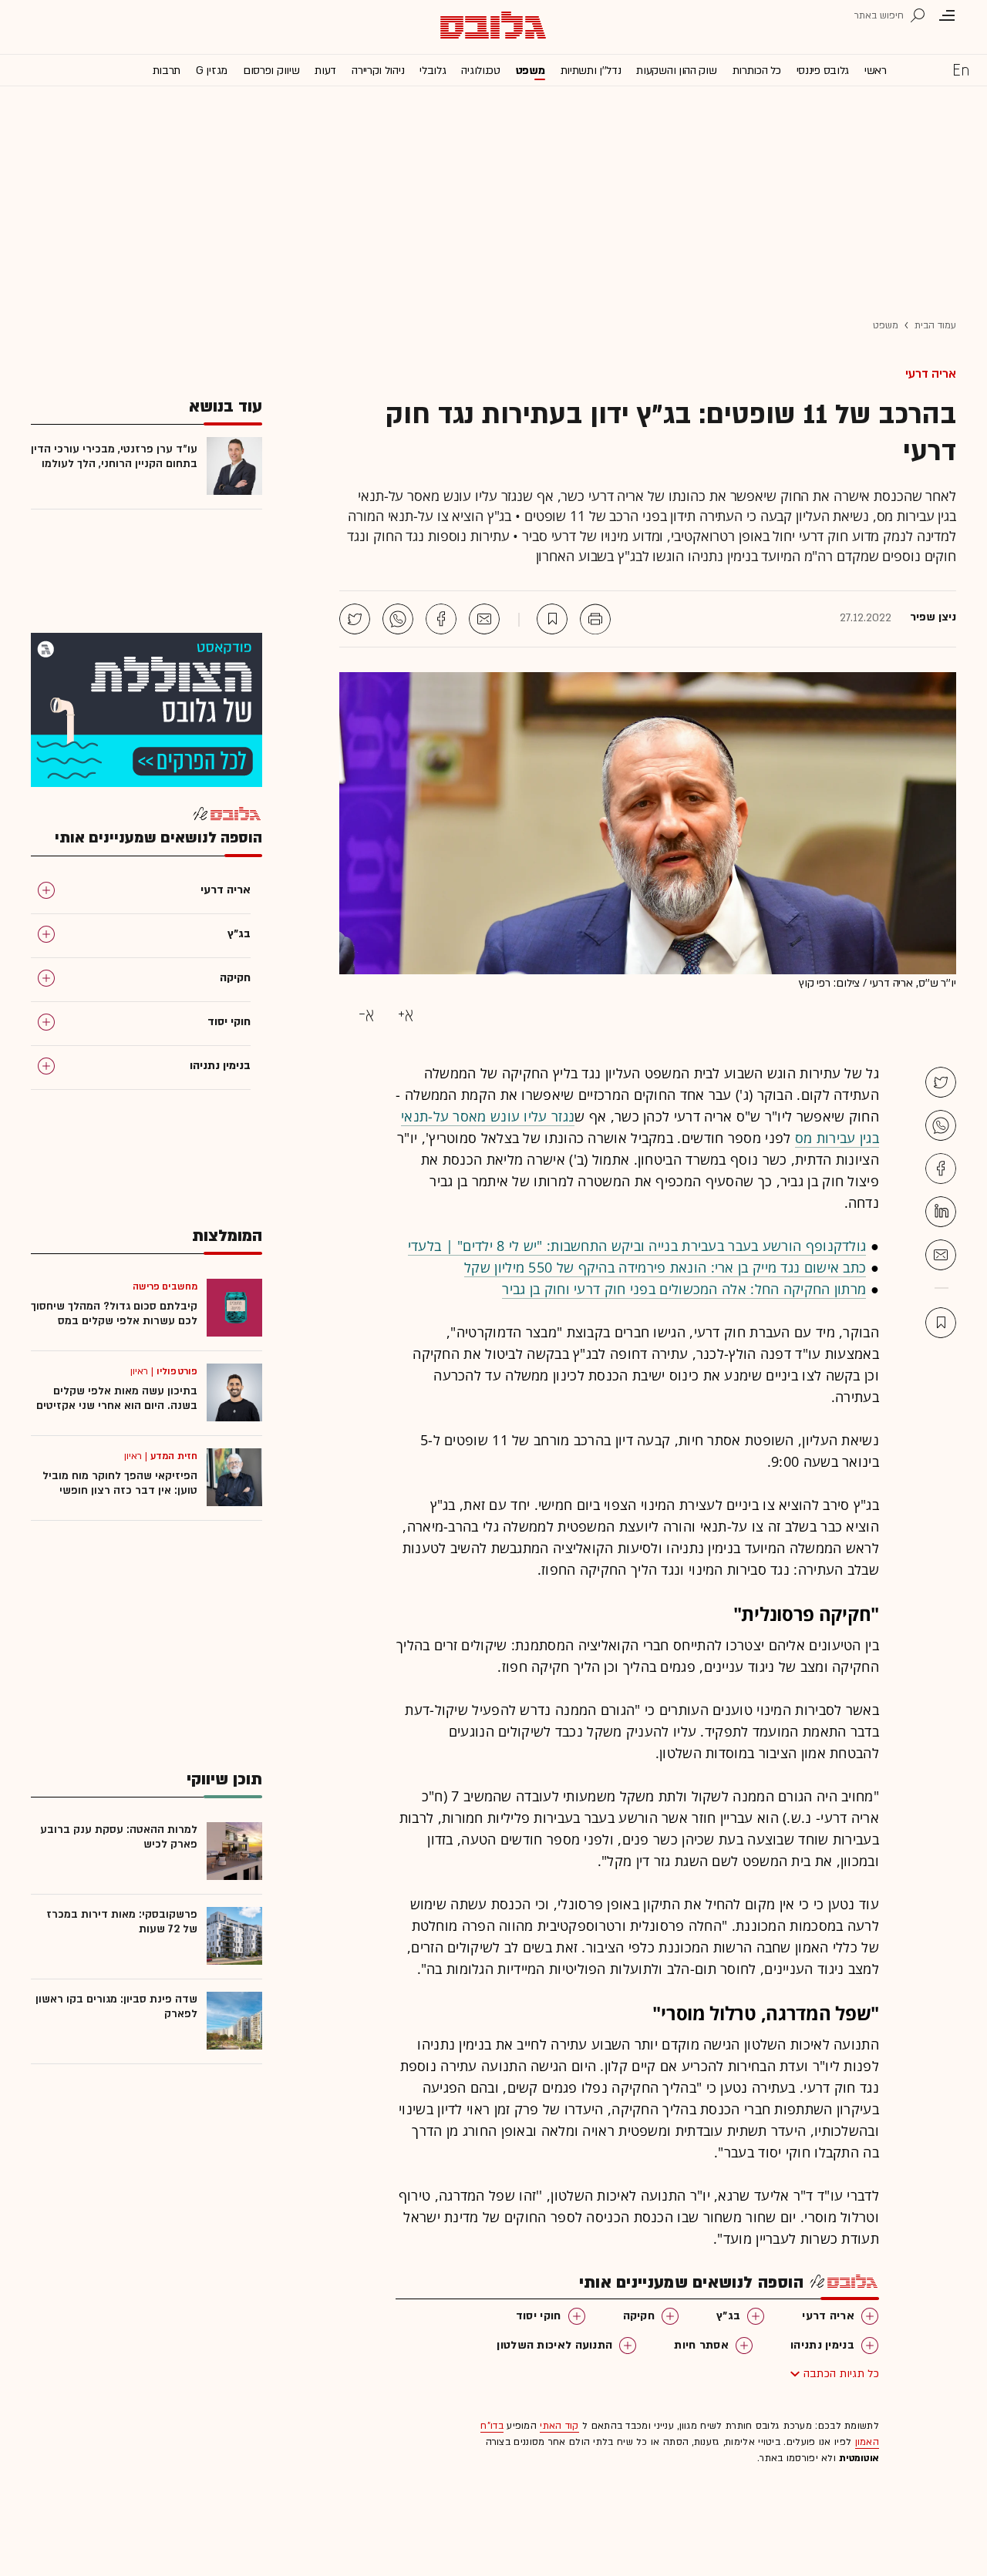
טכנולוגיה (480, 71)
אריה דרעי (931, 374)
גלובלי (433, 71)
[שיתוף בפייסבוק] (441, 619)
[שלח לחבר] (941, 1255)
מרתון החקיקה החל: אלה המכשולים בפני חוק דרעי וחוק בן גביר (684, 1289)
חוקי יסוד (539, 2316)
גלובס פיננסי (823, 71)
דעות (325, 71)
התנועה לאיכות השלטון (554, 2345)
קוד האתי (559, 2426)
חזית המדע (174, 1456)
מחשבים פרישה (165, 1286)
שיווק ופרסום (271, 71)
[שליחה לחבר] (484, 619)
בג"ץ (728, 2316)
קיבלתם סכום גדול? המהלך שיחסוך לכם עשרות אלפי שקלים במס (114, 1313)
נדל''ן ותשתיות (591, 71)
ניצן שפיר (933, 617)
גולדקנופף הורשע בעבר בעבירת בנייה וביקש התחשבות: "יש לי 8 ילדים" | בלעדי (637, 1246)
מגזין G (212, 71)
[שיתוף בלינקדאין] (941, 1212)
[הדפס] (595, 619)
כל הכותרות (757, 71)
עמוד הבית (935, 325)
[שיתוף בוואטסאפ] (398, 619)
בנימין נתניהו (822, 2345)
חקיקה (639, 2316)
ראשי (876, 71)
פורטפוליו (177, 1371)
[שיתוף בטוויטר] (355, 619)
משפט (531, 71)
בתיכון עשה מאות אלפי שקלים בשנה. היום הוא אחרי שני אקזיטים (117, 1398)
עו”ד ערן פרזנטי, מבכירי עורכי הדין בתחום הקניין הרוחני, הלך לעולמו (114, 456)
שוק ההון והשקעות (676, 71)
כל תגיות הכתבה (841, 2374)
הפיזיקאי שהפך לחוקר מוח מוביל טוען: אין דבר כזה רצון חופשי (120, 1483)
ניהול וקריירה (378, 71)
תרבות (167, 71)
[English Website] (961, 69)
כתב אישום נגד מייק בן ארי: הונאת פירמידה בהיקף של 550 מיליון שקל (665, 1267)
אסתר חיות (701, 2345)
